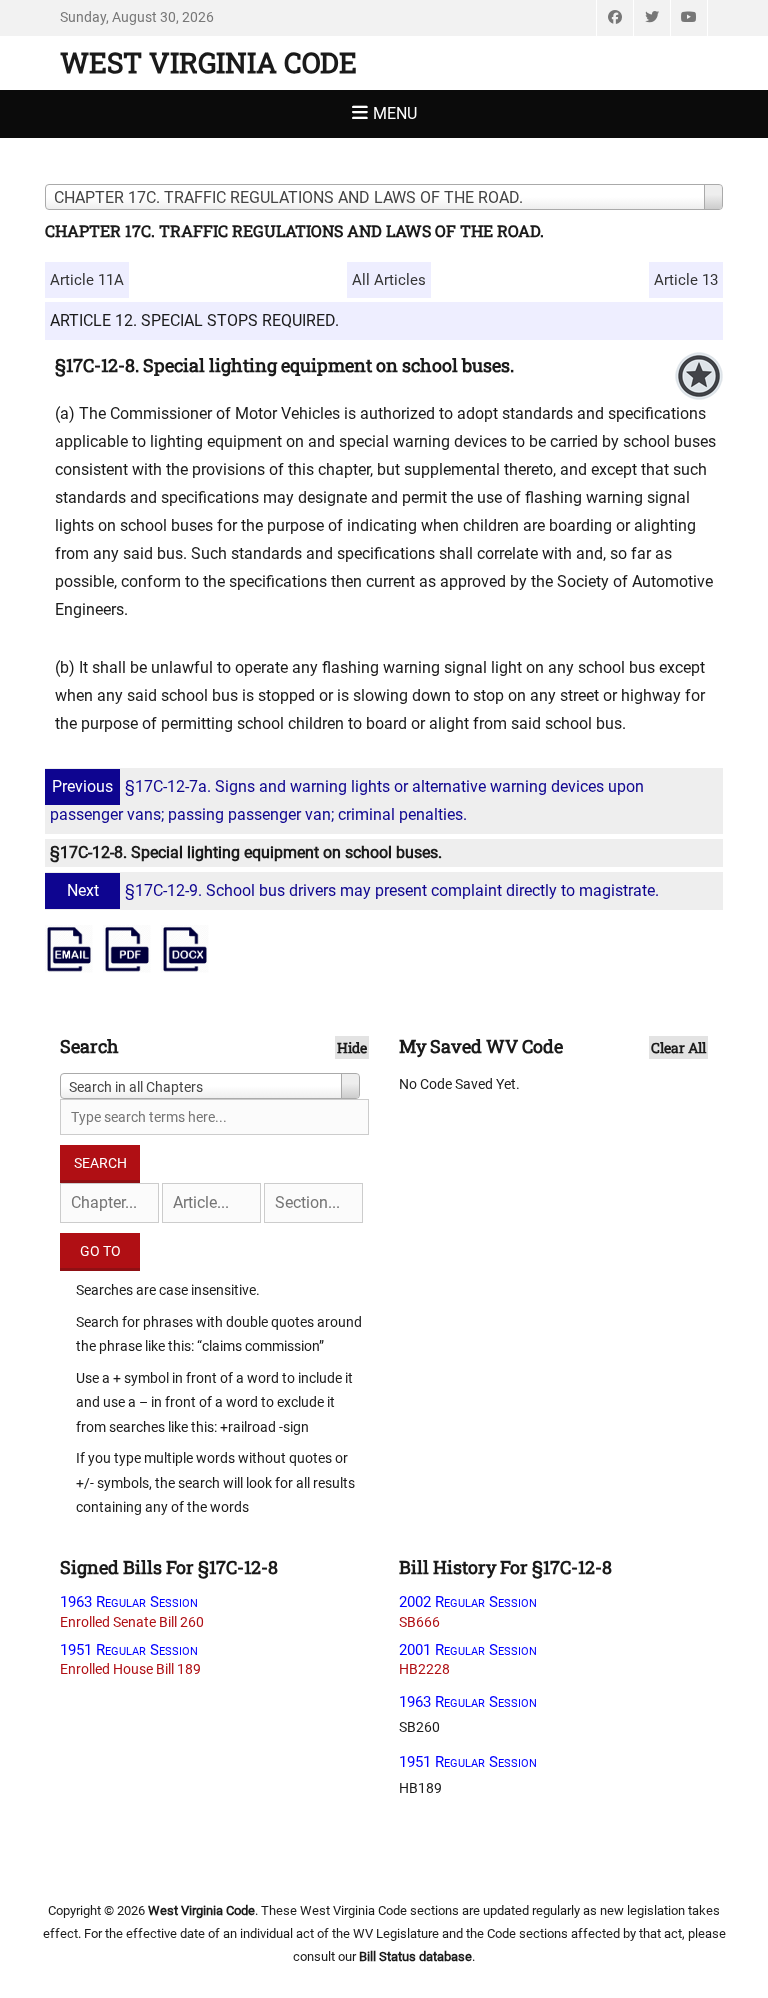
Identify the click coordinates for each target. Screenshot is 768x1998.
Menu (395, 113)
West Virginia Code (208, 62)
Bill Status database (415, 1956)
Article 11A (87, 280)
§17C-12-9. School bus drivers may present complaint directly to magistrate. (363, 890)
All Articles (389, 280)
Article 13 (686, 280)
